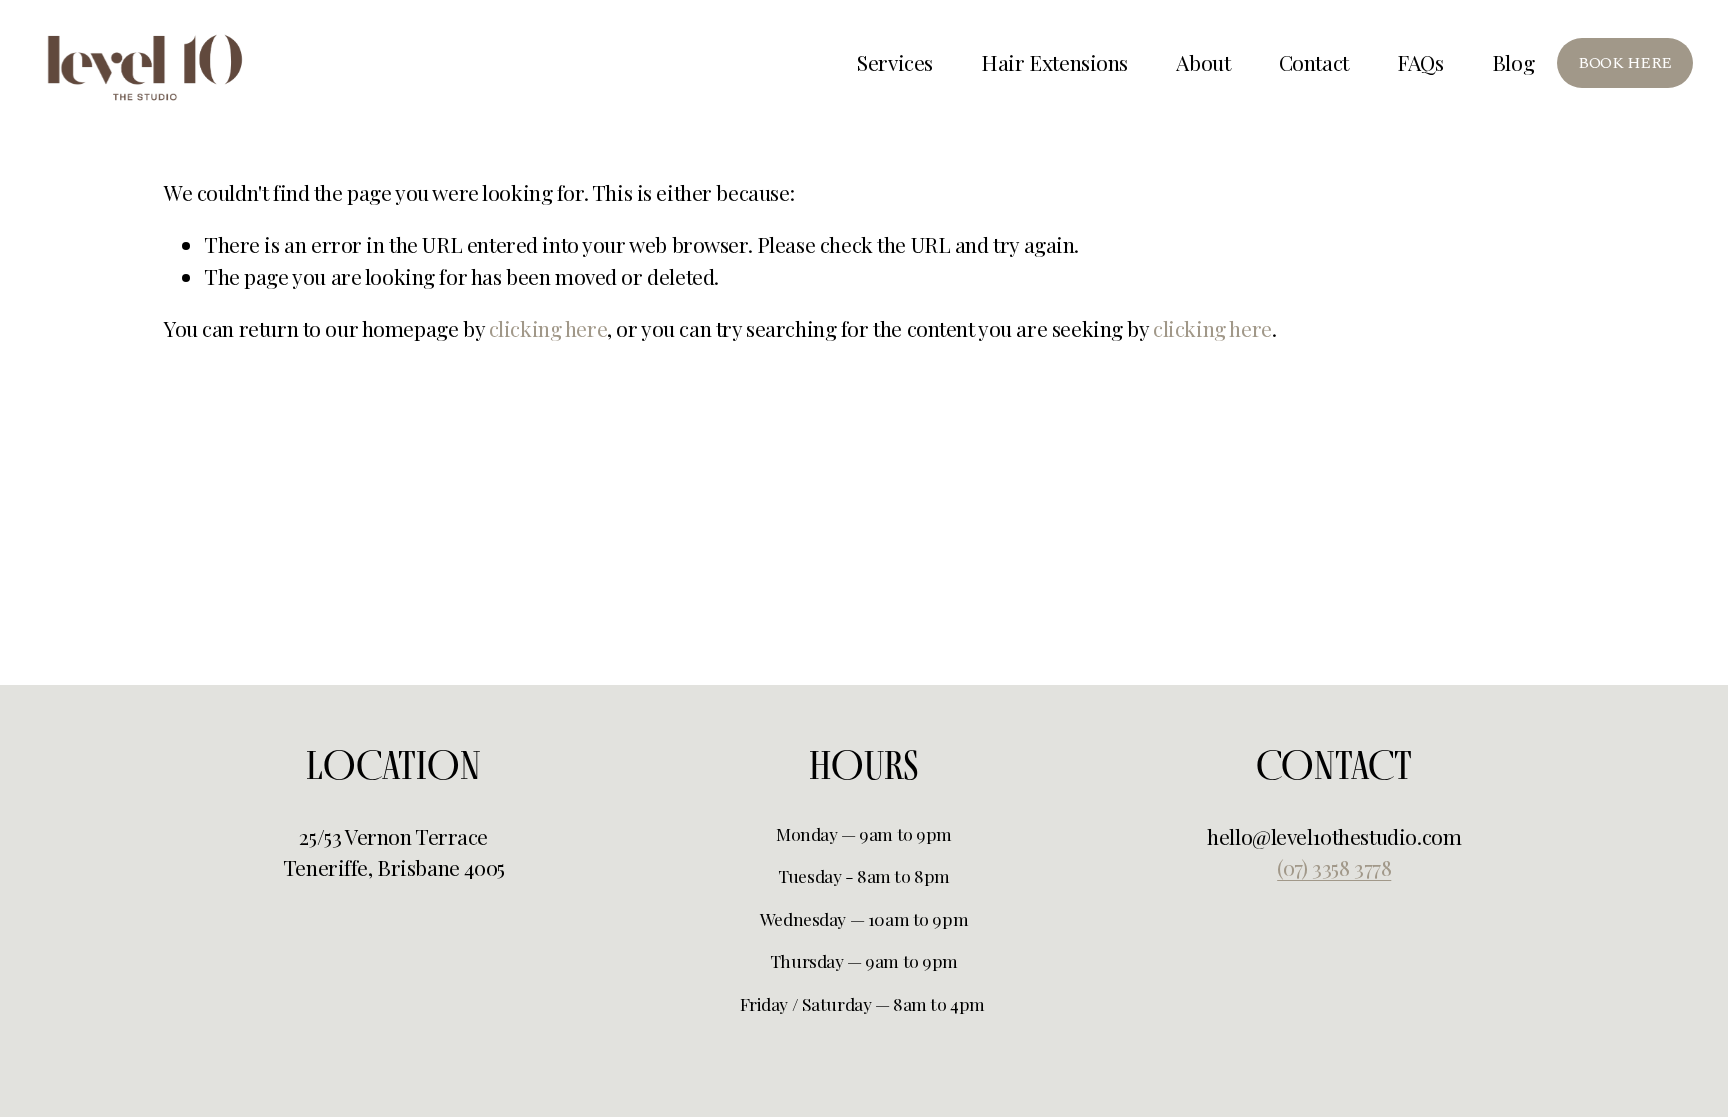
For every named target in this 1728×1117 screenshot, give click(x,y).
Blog (1513, 62)
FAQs (1420, 62)
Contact (1314, 62)
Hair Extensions (1054, 62)
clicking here (548, 328)
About (1203, 62)
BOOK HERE (1625, 63)
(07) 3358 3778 (1334, 867)
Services (895, 62)
